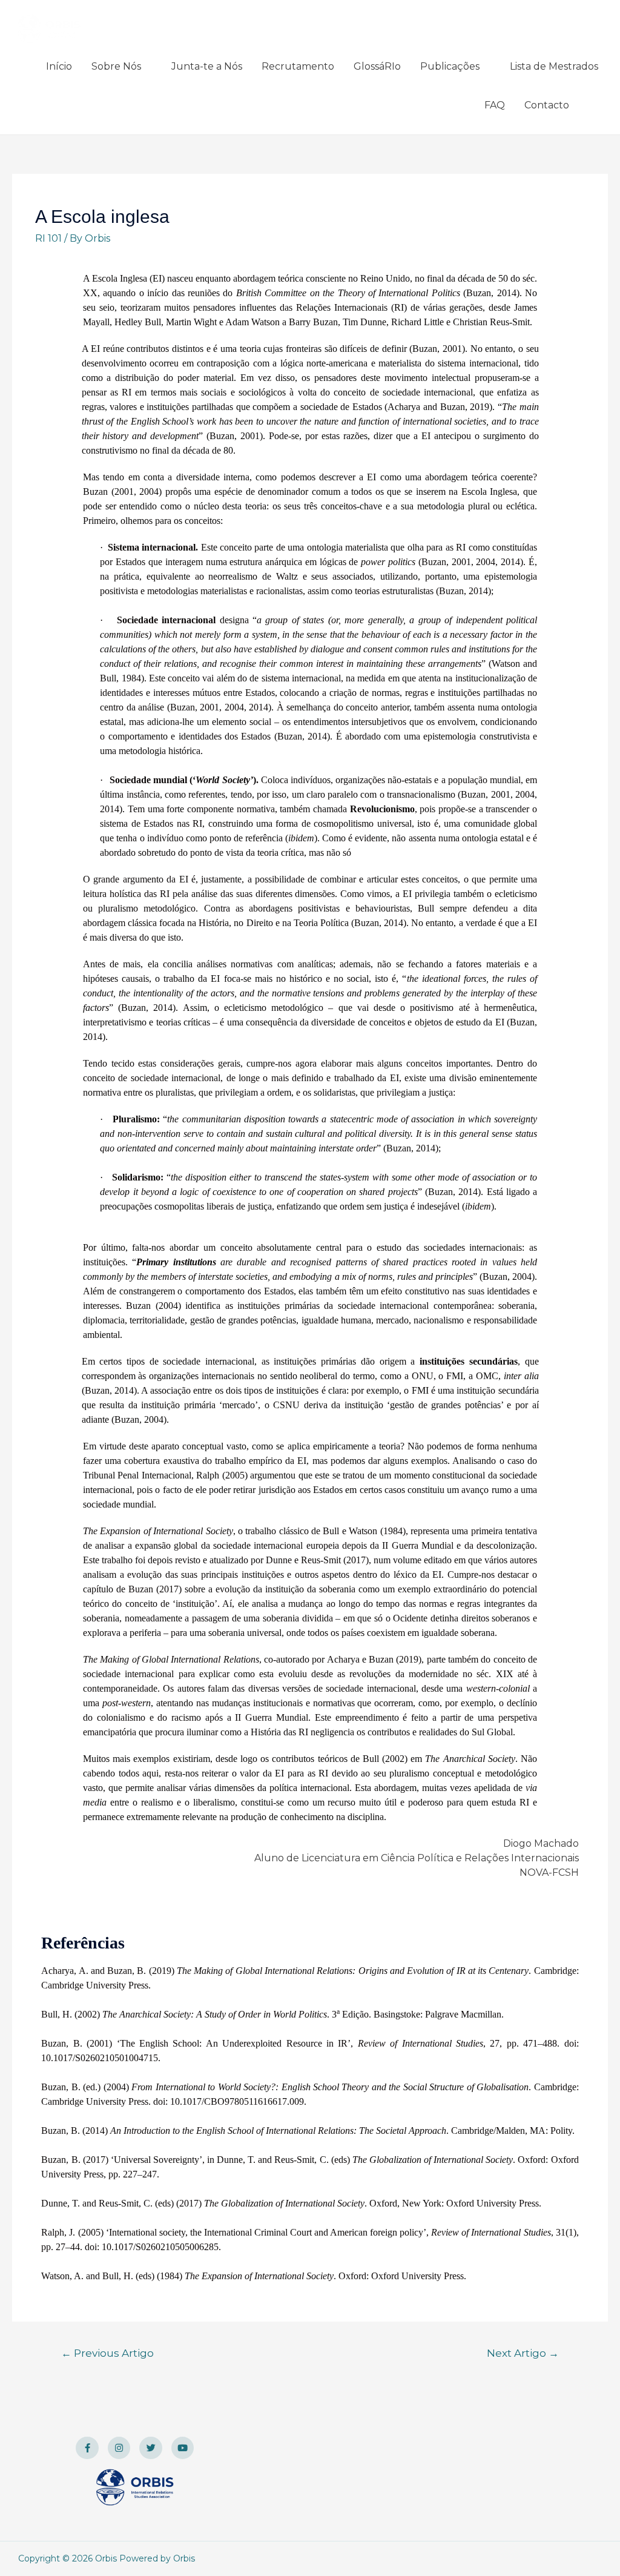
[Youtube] (183, 2448)
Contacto (547, 105)
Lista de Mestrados (554, 66)
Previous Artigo (107, 2353)
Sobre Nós (116, 66)
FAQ (495, 105)
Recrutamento (298, 66)
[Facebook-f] (87, 2448)
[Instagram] (119, 2448)
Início (59, 66)
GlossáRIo (377, 66)
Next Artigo (523, 2353)
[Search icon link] (593, 106)
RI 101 (48, 238)
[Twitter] (151, 2448)
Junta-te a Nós (207, 66)
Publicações (450, 66)
